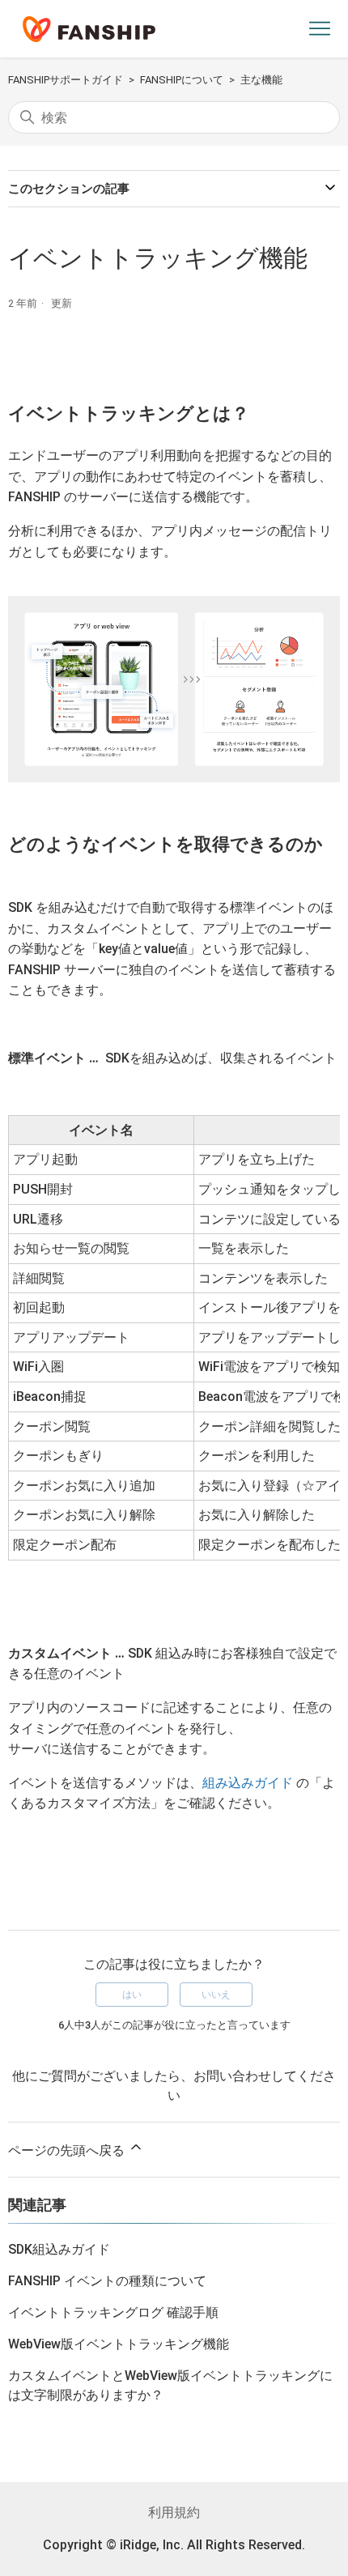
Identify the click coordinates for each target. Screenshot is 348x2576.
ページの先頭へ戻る (68, 2150)
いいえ (216, 1995)
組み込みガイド (248, 1783)
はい (132, 1995)
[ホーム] (89, 29)
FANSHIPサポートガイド (66, 80)
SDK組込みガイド (59, 2249)
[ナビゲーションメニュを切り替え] (320, 29)
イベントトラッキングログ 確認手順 (113, 2312)
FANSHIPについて (182, 80)
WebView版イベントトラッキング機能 (119, 2344)
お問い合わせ (232, 2076)
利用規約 (174, 2512)
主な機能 (261, 80)
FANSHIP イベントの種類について (107, 2281)
